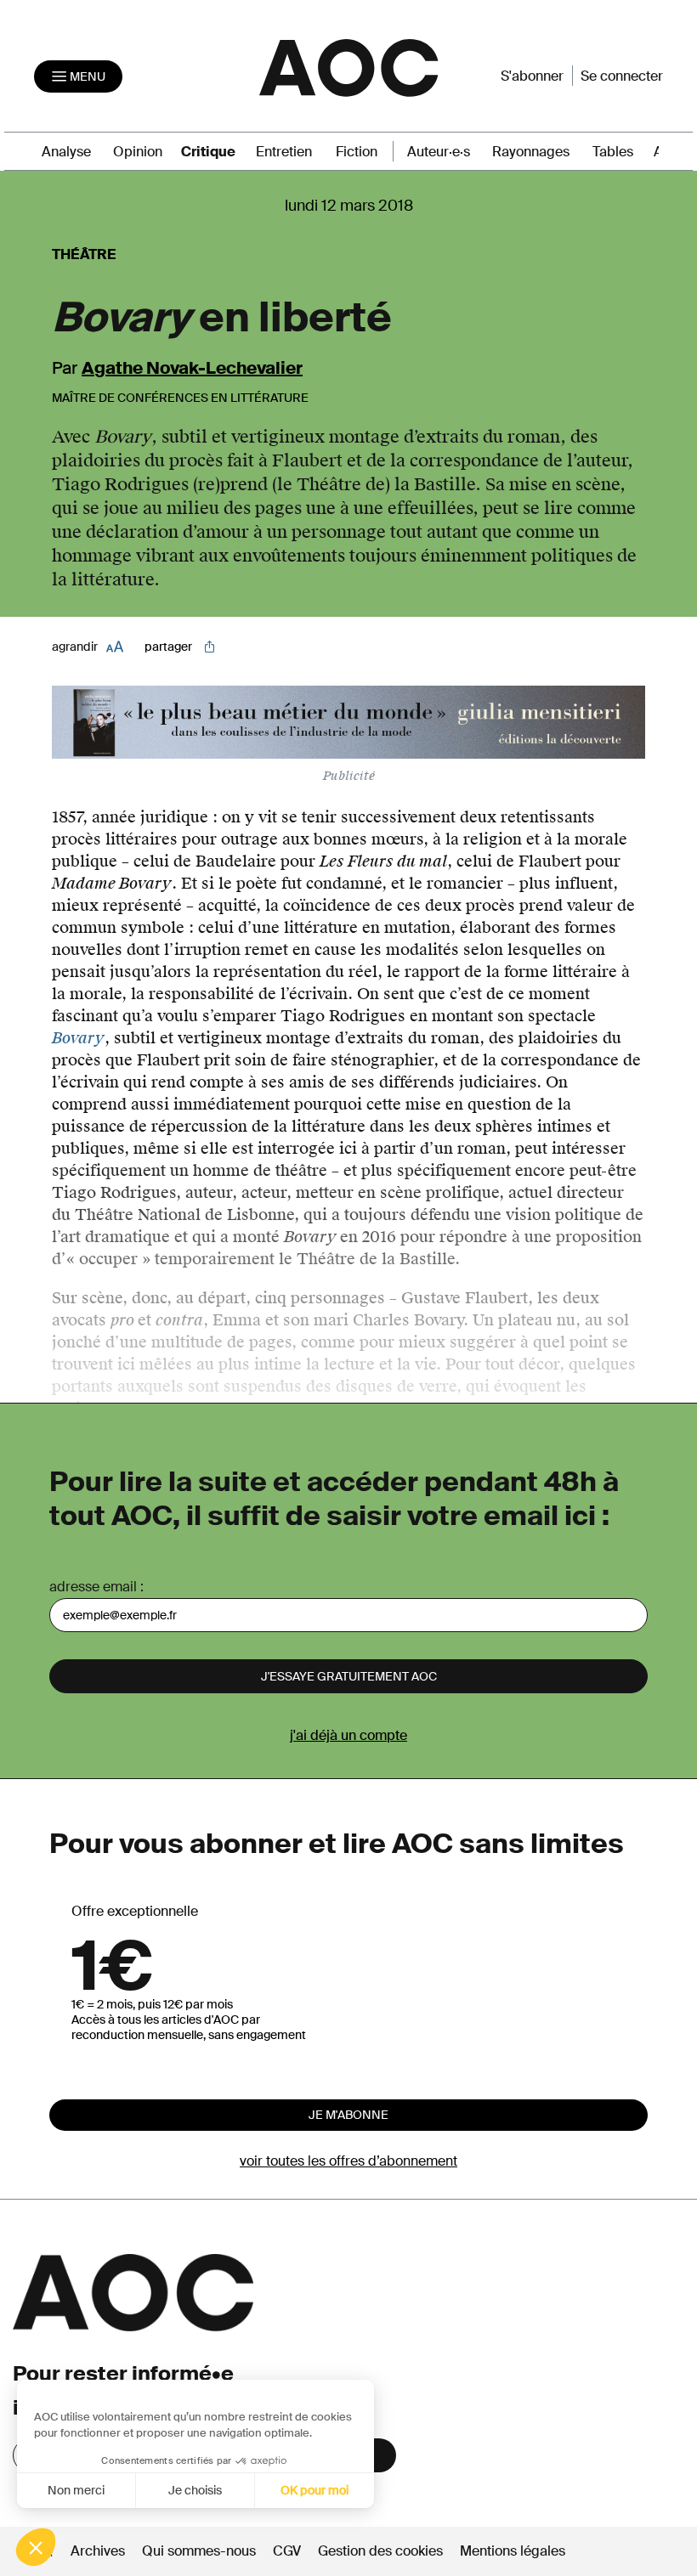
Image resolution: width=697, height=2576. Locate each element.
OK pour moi (314, 2490)
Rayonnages (531, 152)
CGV (287, 2551)
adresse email (93, 1587)
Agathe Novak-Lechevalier (192, 368)
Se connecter (622, 76)
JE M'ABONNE (348, 2115)
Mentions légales (513, 2551)
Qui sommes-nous (199, 2551)
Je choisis (195, 2490)
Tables (613, 152)
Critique (208, 152)
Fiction (357, 152)
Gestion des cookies (382, 2551)
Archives (98, 2551)
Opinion (138, 152)
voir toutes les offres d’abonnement (348, 2161)
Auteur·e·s (439, 152)
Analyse (66, 152)
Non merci (76, 2490)
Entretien (284, 152)
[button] (36, 2547)
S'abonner (532, 76)
